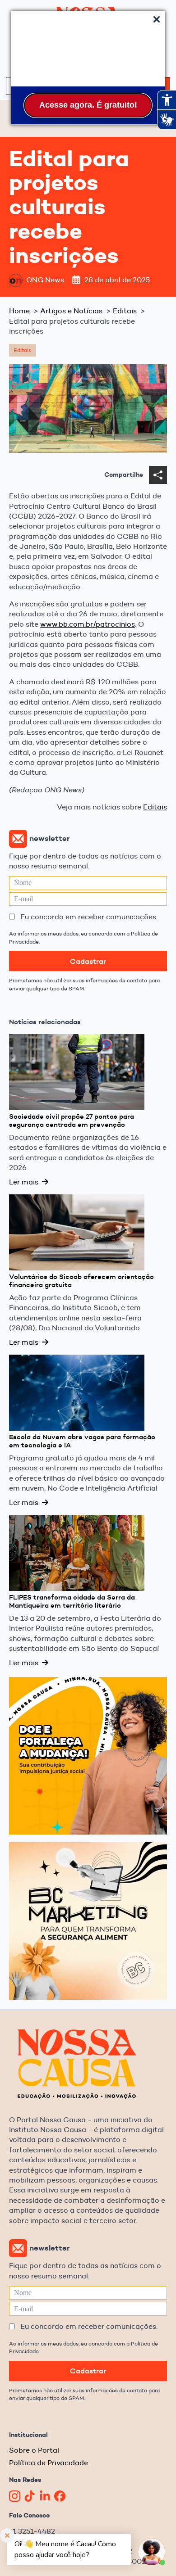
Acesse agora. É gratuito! (88, 105)
